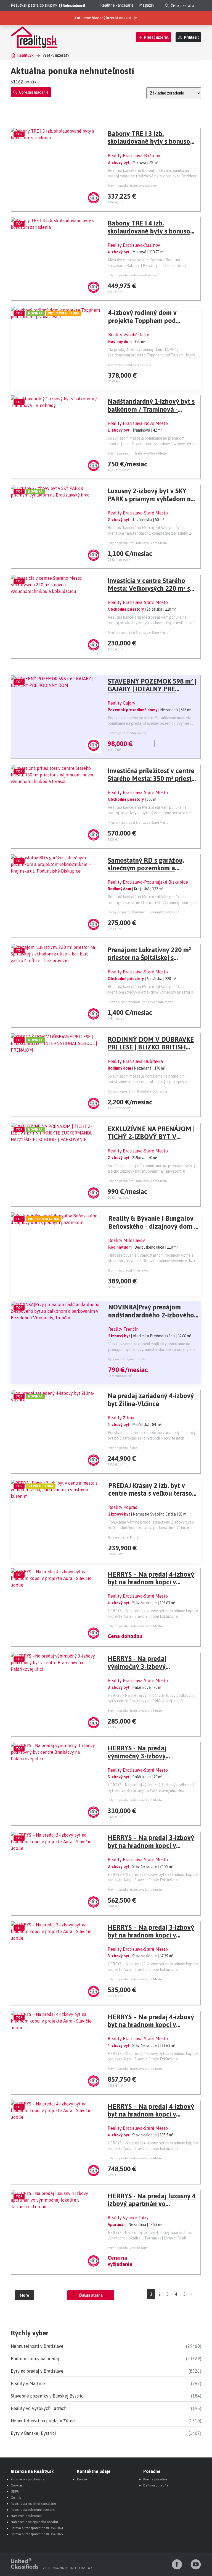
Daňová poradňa (156, 2485)
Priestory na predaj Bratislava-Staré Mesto (138, 632)
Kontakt (83, 2479)
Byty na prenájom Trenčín (127, 1359)
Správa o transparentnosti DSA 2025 (37, 2534)
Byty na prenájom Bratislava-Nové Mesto (137, 453)
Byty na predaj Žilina (123, 1448)
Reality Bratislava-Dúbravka (135, 1061)
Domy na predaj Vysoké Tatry (130, 365)
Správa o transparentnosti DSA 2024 (37, 2528)
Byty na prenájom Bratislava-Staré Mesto (137, 543)
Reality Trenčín (123, 1329)
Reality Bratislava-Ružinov (134, 156)
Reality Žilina (121, 1418)
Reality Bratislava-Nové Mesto (138, 423)
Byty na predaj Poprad (124, 1537)
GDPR (15, 2491)
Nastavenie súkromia (26, 2516)
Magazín (146, 5)
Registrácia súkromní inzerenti (33, 2510)
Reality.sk (25, 55)
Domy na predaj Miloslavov (128, 1270)
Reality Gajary (121, 703)
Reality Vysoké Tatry (129, 335)
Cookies (17, 2485)
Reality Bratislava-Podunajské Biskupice (148, 882)
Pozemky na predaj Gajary (127, 733)
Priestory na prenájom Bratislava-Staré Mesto (141, 1002)
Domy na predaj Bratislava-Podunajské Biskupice (143, 912)
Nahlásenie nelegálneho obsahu (34, 2522)
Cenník (16, 2498)
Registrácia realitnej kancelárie (33, 2504)
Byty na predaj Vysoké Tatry (128, 2248)
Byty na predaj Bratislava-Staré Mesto (135, 1626)
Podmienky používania (28, 2479)
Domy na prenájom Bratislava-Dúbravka (137, 1091)
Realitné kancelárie (117, 5)
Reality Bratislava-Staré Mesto (138, 513)
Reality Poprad (123, 1507)
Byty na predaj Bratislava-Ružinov (132, 186)
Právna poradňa (155, 2479)
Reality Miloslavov (127, 1240)
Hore (25, 2295)
